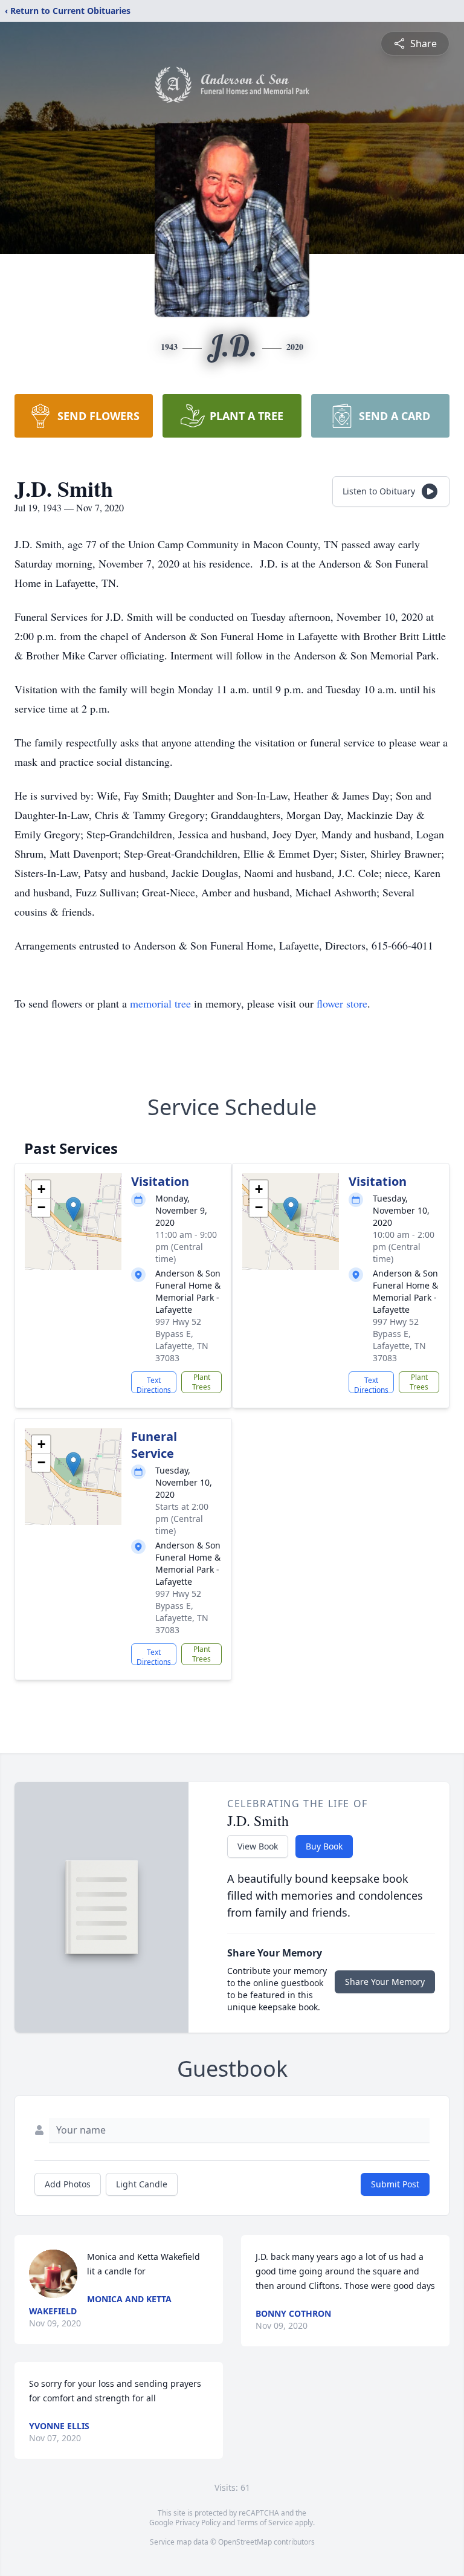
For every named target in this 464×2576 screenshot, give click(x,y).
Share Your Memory (385, 1982)
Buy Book (324, 1846)
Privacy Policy (198, 2523)
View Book (258, 1846)
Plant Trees (201, 1382)
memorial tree (160, 1003)
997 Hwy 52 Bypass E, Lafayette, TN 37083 (182, 1340)
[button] (73, 1209)
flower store (342, 1003)
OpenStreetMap (245, 2542)
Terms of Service (265, 2523)
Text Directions (154, 1384)
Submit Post (395, 2184)
